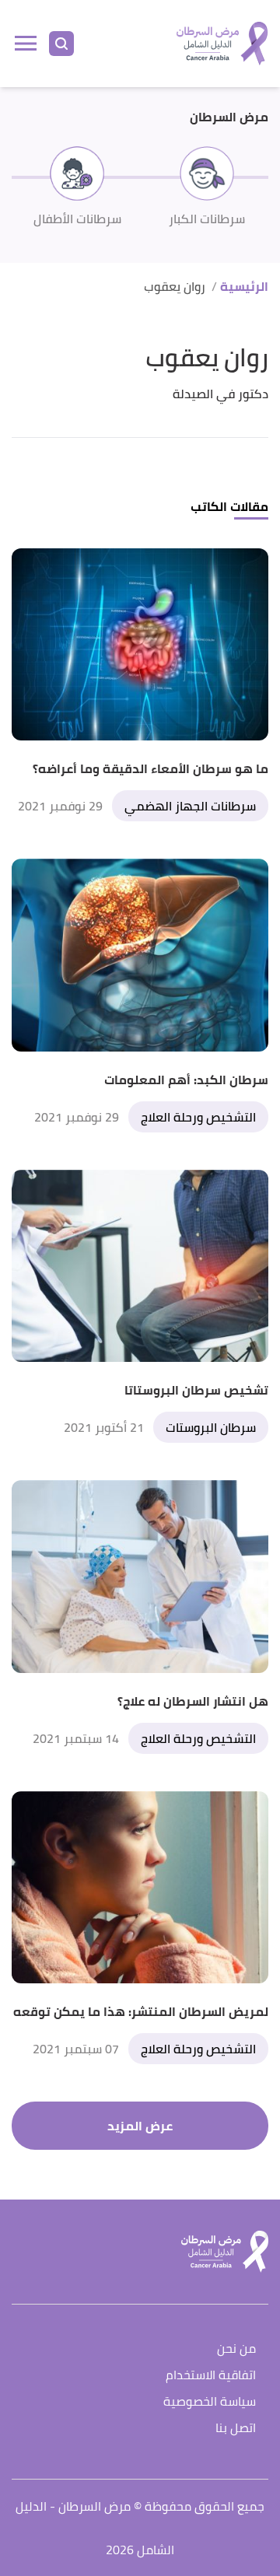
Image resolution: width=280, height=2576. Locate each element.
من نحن (236, 2349)
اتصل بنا (236, 2429)
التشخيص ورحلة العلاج (198, 1117)
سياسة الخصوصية (210, 2402)
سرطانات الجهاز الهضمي (190, 806)
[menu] (26, 44)
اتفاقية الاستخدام (211, 2376)
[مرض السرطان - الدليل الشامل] (222, 44)
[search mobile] (61, 44)
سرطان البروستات (211, 1427)
